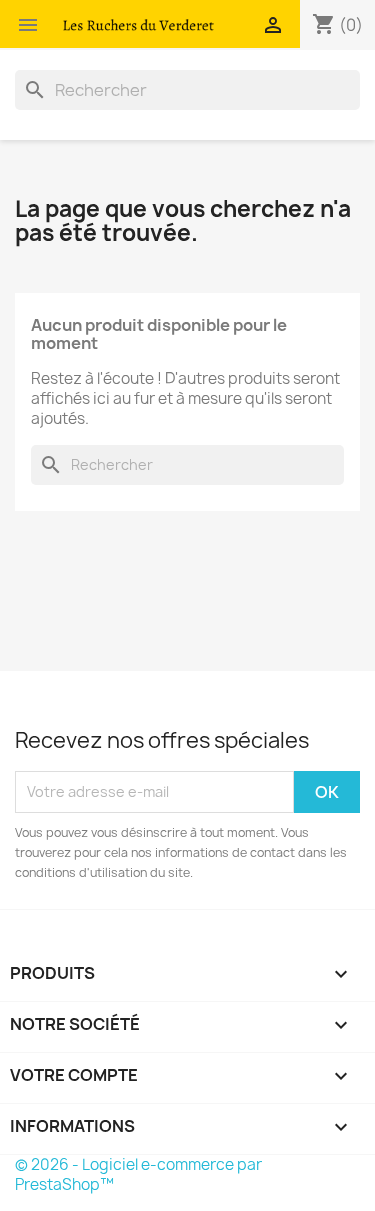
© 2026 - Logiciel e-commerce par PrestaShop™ (138, 1174)
